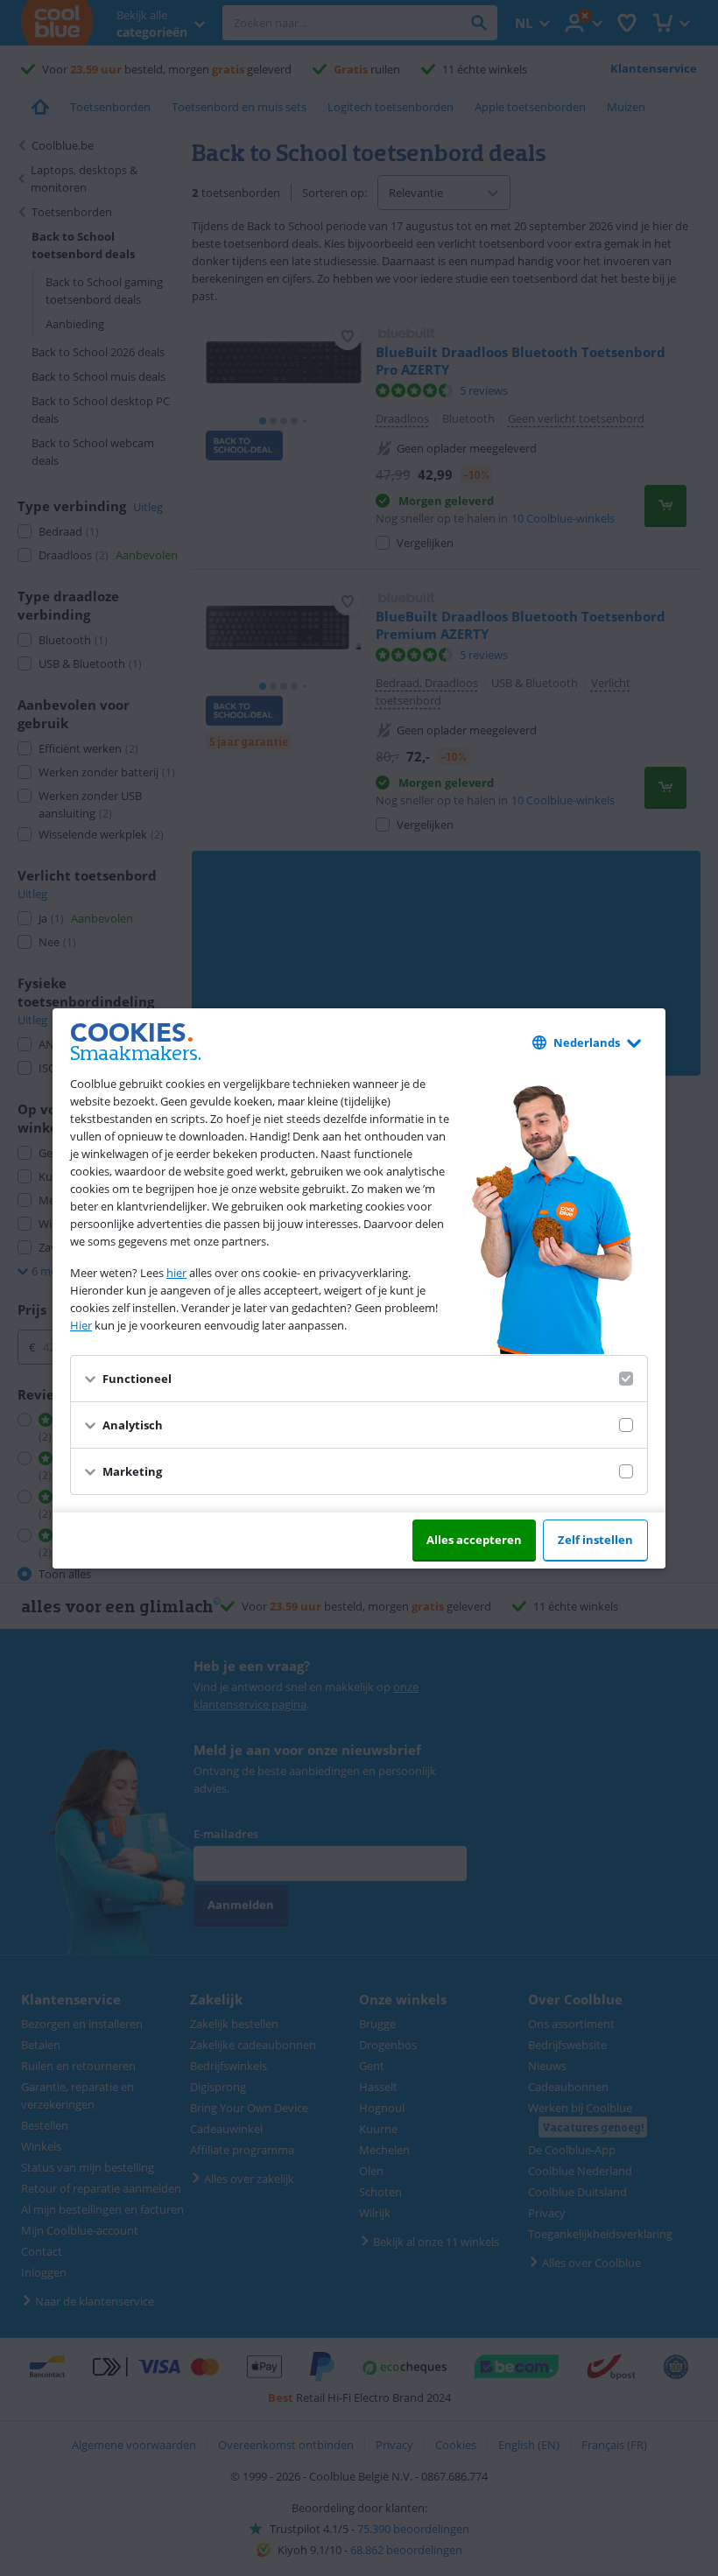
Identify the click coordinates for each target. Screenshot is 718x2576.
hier (176, 1273)
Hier (81, 1325)
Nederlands (587, 1042)
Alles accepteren (474, 1540)
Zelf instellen (595, 1540)
